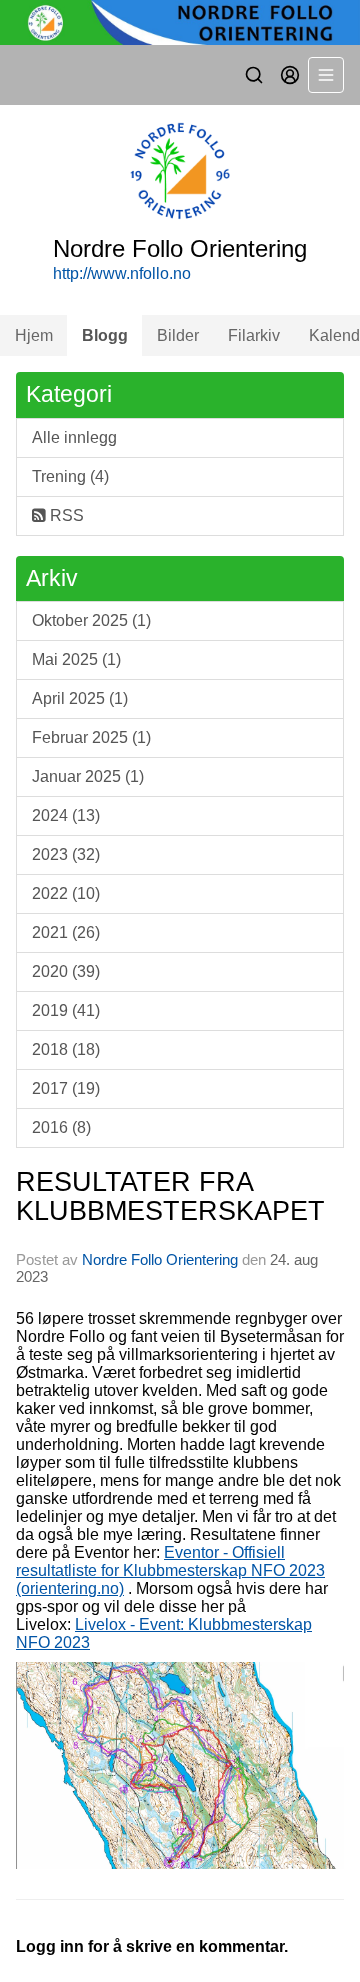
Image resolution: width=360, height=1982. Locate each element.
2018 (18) (66, 1049)
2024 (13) (66, 815)
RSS (65, 515)
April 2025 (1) (80, 698)
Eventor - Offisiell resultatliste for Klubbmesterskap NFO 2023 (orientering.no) (170, 1570)
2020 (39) (66, 971)
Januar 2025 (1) (88, 776)
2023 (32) (66, 854)
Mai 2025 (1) (76, 659)
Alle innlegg (74, 437)
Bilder (178, 335)
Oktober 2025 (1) (91, 620)
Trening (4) (70, 476)
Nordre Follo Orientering (160, 1259)
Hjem (34, 335)
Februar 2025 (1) (91, 737)
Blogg (105, 335)
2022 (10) (66, 893)
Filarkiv (254, 335)
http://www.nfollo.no (122, 273)
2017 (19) (66, 1088)
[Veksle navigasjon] (326, 75)
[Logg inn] (290, 75)
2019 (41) (66, 1010)
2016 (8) (61, 1127)
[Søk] (254, 75)
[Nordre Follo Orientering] (180, 22)
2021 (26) (66, 932)
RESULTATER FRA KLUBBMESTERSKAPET (170, 1196)
